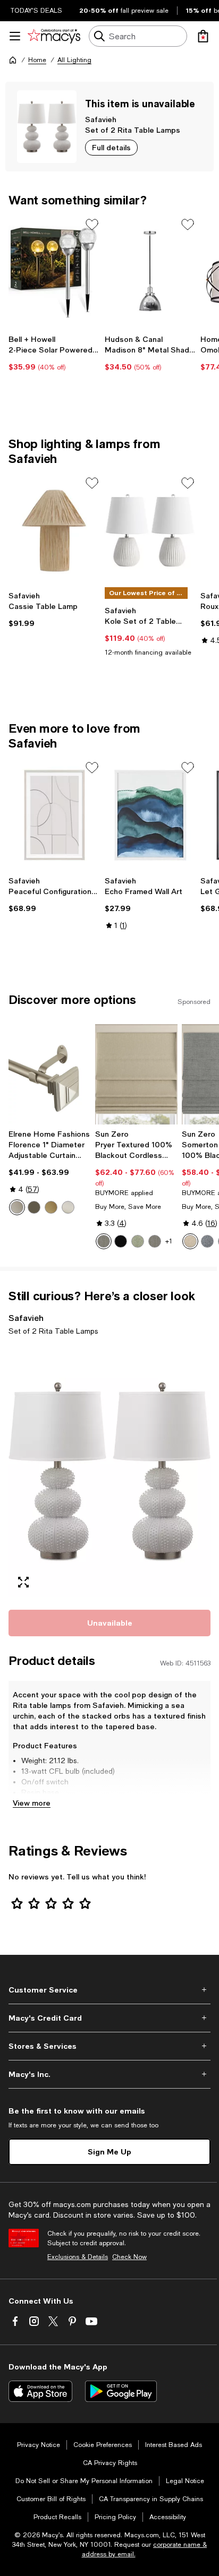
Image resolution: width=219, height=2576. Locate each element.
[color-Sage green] (138, 1241)
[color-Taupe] (190, 1241)
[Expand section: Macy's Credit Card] (109, 2018)
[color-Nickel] (68, 1207)
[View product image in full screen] (23, 1582)
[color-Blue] (207, 1241)
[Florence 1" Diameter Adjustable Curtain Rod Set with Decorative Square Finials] (50, 1074)
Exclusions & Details (78, 2257)
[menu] (15, 36)
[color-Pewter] (17, 1207)
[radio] (17, 1207)
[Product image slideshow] (109, 1471)
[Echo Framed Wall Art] (151, 815)
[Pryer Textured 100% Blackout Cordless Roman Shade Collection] (136, 1074)
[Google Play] (121, 2391)
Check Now (129, 2257)
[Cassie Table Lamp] (54, 530)
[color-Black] (121, 1241)
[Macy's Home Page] (54, 36)
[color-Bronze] (34, 1207)
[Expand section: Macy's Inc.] (109, 2074)
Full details (111, 147)
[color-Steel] (104, 1241)
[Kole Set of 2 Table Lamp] (151, 530)
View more (32, 1803)
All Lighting (74, 60)
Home (37, 60)
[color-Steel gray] (155, 1241)
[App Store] (40, 2391)
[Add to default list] (92, 225)
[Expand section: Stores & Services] (109, 2046)
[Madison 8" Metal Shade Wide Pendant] (151, 272)
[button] (109, 1471)
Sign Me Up (109, 2152)
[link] (54, 353)
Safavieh (101, 119)
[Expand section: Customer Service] (109, 1990)
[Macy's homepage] (13, 60)
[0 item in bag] (203, 36)
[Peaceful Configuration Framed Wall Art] (54, 815)
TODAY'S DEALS (36, 11)
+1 (169, 1241)
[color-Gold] (51, 1207)
